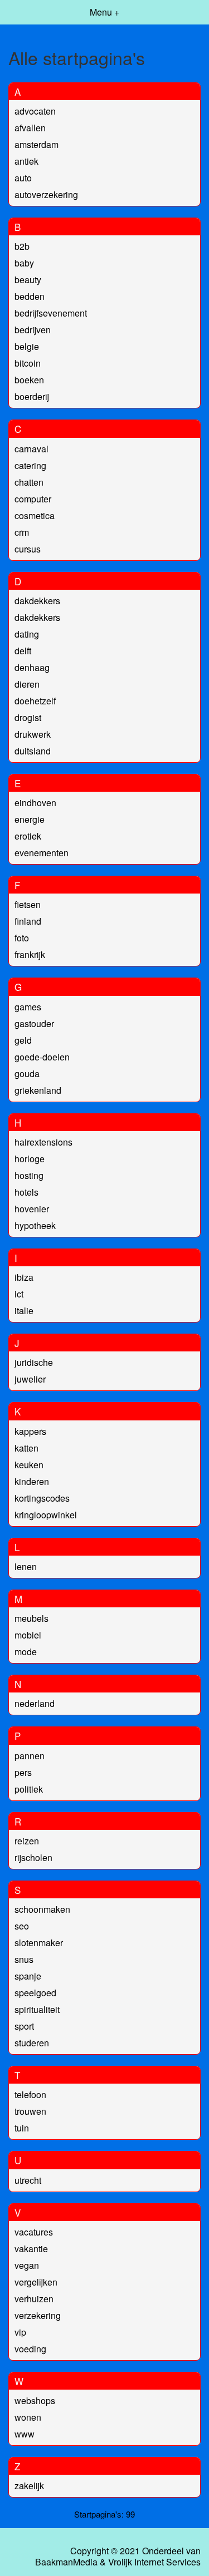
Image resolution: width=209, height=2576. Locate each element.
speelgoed (35, 1993)
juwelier (30, 1379)
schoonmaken (42, 1909)
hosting (29, 1175)
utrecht (28, 2180)
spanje (28, 1976)
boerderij (32, 396)
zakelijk (29, 2486)
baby (24, 263)
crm (22, 532)
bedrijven (33, 330)
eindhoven (35, 803)
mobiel (28, 1635)
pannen (30, 1756)
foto (22, 938)
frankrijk (30, 954)
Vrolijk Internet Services (154, 2562)
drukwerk (33, 734)
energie (30, 819)
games (28, 1007)
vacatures (34, 2232)
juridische (34, 1362)
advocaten (35, 111)
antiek (26, 161)
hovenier (32, 1209)
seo (22, 1926)
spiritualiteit (37, 2009)
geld (23, 1040)
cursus (28, 549)
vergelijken (36, 2282)
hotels (26, 1192)
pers (23, 1772)
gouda (27, 1074)
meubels (31, 1618)
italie (24, 1311)
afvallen (30, 128)
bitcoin (28, 363)
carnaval (31, 449)
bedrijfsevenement (51, 313)
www (25, 2434)
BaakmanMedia (66, 2562)
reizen (27, 1841)
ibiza (24, 1277)
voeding (30, 2349)
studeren (32, 2043)
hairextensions (43, 1142)
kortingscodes (42, 1498)
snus (24, 1959)
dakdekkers (37, 601)
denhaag (32, 667)
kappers (30, 1431)
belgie (27, 346)
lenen (26, 1566)
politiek (29, 1789)
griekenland (38, 1090)
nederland (35, 1703)
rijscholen (33, 1857)
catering (30, 465)
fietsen (28, 904)
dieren (27, 684)
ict (19, 1294)
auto (23, 178)
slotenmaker (39, 1943)
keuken (29, 1465)
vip (20, 2332)
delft (23, 651)
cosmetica (35, 515)
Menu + (104, 12)
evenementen (42, 853)
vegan (27, 2265)
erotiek (28, 836)
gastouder (34, 1023)
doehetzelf (35, 701)
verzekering (38, 2315)
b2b (22, 246)
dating (27, 634)
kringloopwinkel (46, 1515)
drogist (28, 717)
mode (26, 1652)
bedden (30, 296)
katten (26, 1448)
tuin (22, 2128)
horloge (30, 1159)
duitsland (33, 751)
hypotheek (35, 1225)
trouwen (30, 2111)
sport (24, 2026)
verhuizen (34, 2299)
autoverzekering (46, 194)
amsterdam (37, 144)
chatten (29, 482)
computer (33, 499)
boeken (29, 380)
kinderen (32, 1481)
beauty (28, 280)
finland (28, 921)
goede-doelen (42, 1057)
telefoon (30, 2094)
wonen (28, 2417)
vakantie (31, 2249)
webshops (35, 2400)
